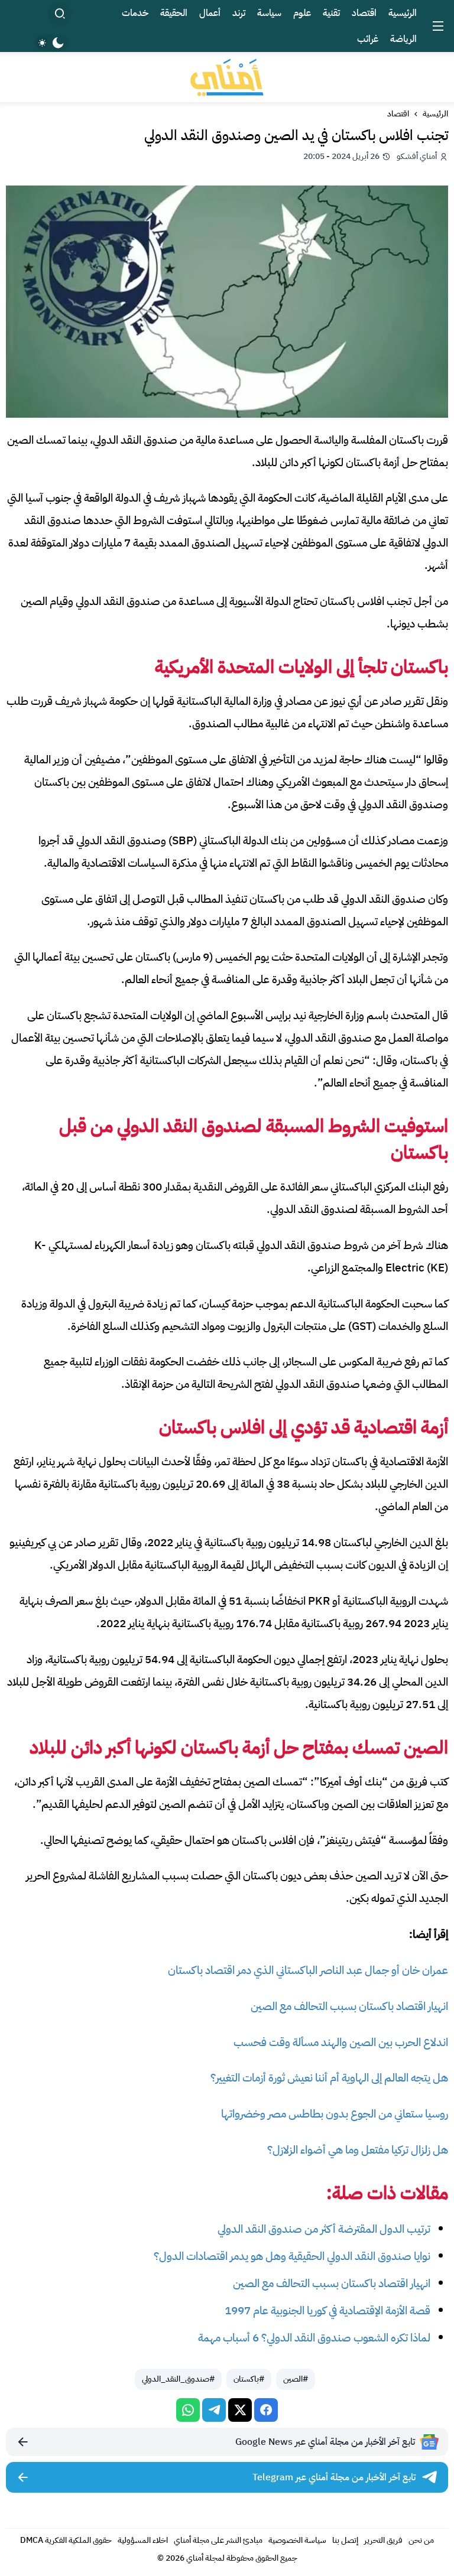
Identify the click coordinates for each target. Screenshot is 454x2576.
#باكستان (249, 2379)
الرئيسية (435, 114)
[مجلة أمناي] (227, 77)
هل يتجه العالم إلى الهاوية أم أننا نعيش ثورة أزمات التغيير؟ (329, 2078)
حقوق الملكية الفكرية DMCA (66, 2540)
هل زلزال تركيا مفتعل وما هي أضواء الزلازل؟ (358, 2150)
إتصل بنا (345, 2540)
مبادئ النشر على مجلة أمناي (218, 2540)
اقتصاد (398, 114)
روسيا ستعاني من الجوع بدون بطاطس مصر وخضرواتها (335, 2114)
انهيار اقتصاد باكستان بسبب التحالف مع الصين (349, 2006)
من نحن (421, 2540)
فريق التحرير (383, 2540)
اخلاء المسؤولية (143, 2540)
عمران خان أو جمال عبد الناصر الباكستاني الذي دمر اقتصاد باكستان (308, 1970)
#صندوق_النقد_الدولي (178, 2379)
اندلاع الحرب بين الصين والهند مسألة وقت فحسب (341, 2042)
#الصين (296, 2379)
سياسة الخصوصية (297, 2540)
